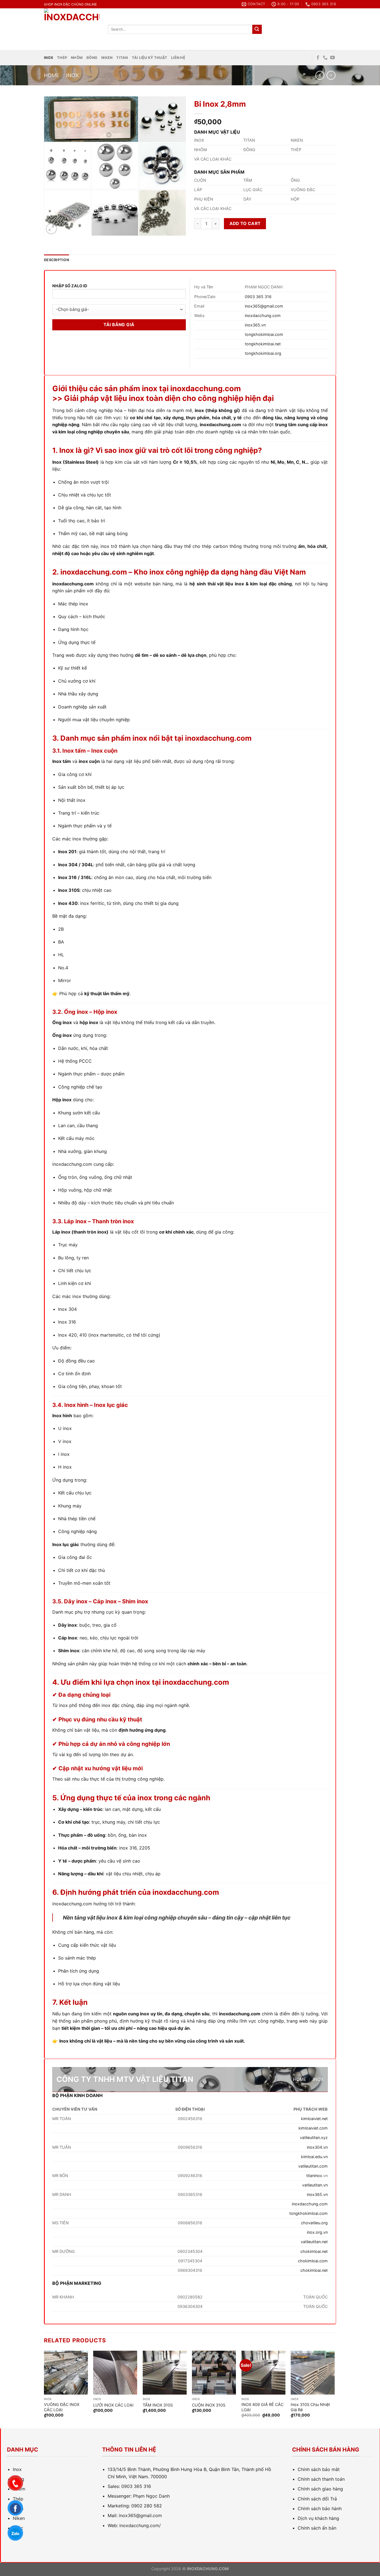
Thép (62, 58)
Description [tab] (56, 260)
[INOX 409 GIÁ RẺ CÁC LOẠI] (263, 2373)
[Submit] (257, 29)
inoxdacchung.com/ (140, 2525)
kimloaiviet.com (313, 2128)
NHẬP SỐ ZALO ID (70, 286)
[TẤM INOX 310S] (165, 2373)
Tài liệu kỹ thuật (150, 58)
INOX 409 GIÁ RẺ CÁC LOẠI (262, 2407)
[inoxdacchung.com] (72, 29)
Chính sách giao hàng (320, 2489)
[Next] (334, 2389)
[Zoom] (51, 229)
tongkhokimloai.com (264, 334)
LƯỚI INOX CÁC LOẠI (113, 2405)
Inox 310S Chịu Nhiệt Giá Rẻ (310, 2407)
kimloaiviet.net (314, 2119)
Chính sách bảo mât (319, 2469)
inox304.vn (317, 2147)
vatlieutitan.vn (315, 2185)
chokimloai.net (314, 2251)
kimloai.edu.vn (314, 2157)
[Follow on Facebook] (318, 58)
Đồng (92, 58)
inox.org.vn (317, 2232)
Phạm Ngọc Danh (151, 2496)
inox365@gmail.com (264, 306)
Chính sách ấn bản (317, 2528)
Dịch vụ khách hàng (318, 2518)
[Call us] (325, 58)
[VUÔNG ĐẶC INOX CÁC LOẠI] (66, 2373)
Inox (49, 58)
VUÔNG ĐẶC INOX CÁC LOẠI (62, 2407)
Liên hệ (178, 58)
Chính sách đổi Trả (317, 2499)
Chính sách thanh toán (321, 2479)
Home (52, 75)
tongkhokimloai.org (263, 353)
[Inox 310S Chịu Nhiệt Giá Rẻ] (313, 2373)
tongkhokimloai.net (263, 344)
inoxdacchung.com (263, 315)
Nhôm (77, 58)
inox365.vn (255, 325)
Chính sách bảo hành (320, 2508)
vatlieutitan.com (313, 2166)
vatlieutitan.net (314, 2242)
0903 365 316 (258, 297)
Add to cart (245, 224)
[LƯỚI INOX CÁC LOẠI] (115, 2373)
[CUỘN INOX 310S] (214, 2373)
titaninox (314, 2176)
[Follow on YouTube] (332, 58)
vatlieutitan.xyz (314, 2137)
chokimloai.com (313, 2261)
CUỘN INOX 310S (209, 2405)
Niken (107, 58)
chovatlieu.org (314, 2223)
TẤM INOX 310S (158, 2405)
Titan (122, 58)
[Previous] (44, 2389)
